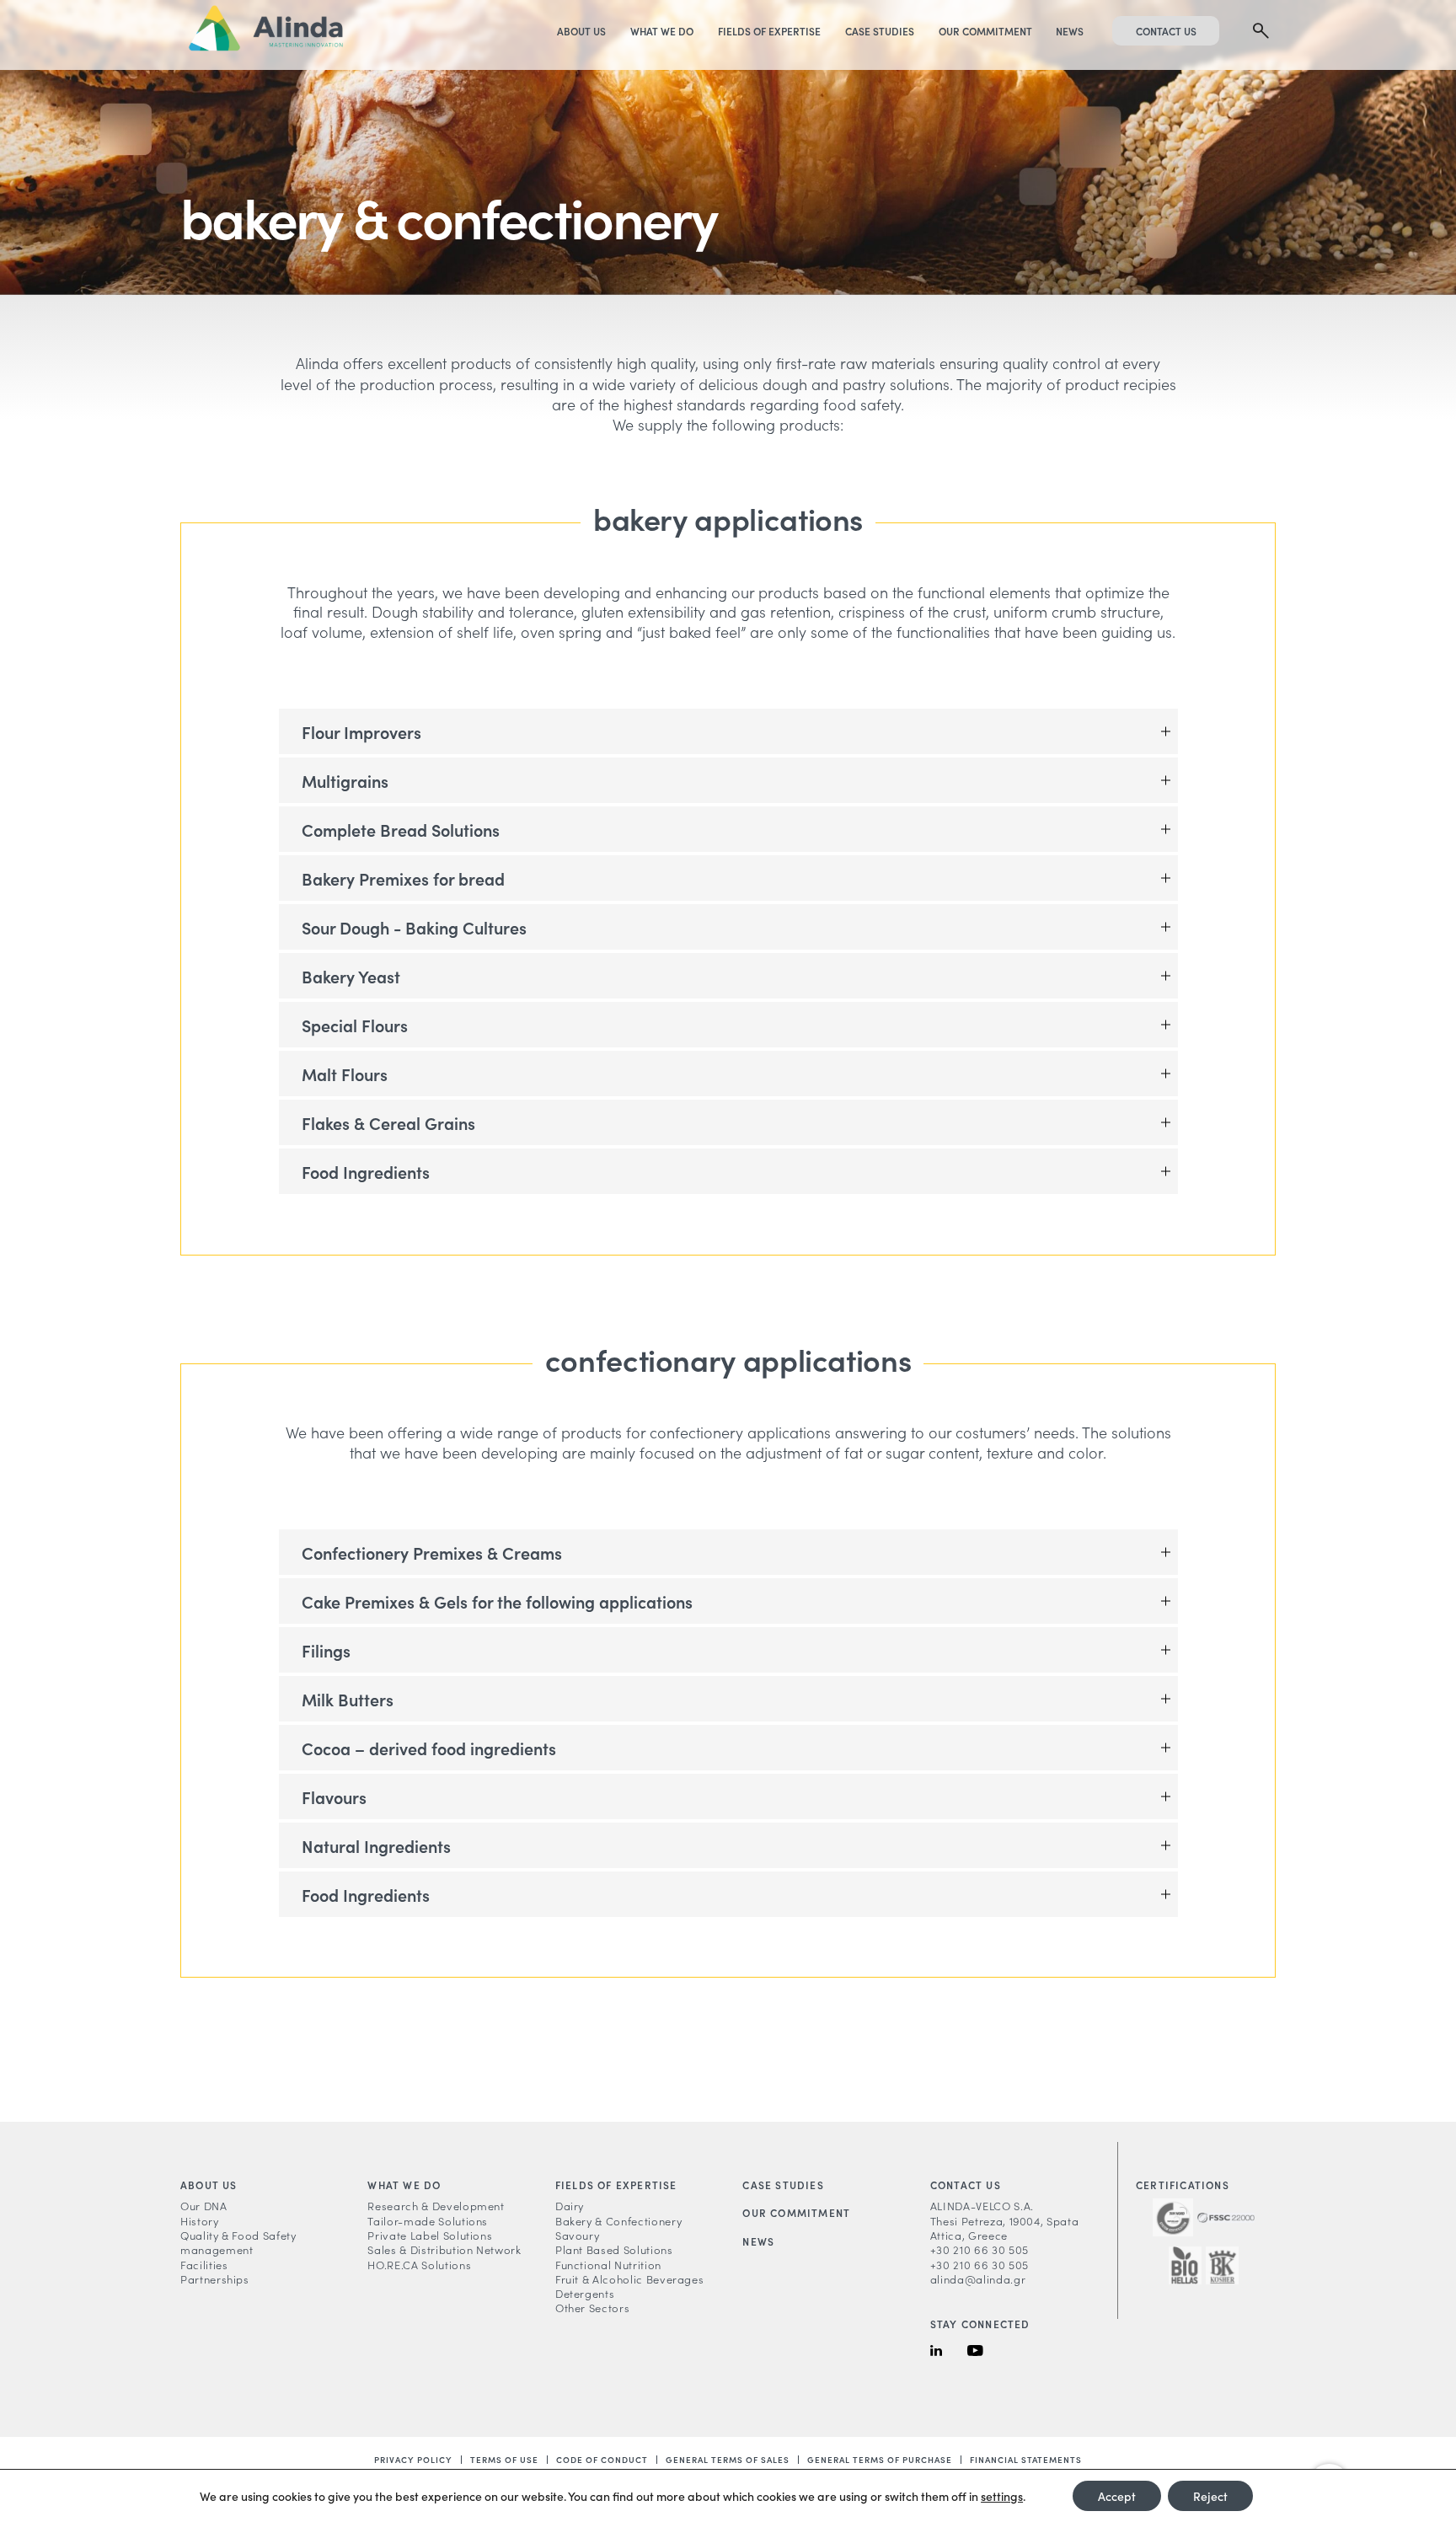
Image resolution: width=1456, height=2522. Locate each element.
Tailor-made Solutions (428, 2221)
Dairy (570, 2206)
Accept (1117, 2496)
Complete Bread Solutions (401, 829)
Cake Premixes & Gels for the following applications (497, 1601)
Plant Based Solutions (614, 2249)
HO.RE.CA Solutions (419, 2265)
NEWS (1070, 31)
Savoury (578, 2235)
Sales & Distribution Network (444, 2249)
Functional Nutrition (608, 2265)
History (200, 2221)
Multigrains (345, 780)
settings (1002, 2496)
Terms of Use (504, 2460)
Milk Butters (348, 1699)
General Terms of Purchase (880, 2460)
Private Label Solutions (430, 2235)
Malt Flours (345, 1074)
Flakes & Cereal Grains (388, 1122)
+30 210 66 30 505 (980, 2249)
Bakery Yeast (351, 976)
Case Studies (783, 2185)
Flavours (334, 1796)
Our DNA (204, 2206)
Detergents (585, 2293)
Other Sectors (592, 2308)
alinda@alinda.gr (978, 2279)
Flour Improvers (361, 731)
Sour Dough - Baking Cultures (414, 927)
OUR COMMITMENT (985, 31)
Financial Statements (1026, 2460)
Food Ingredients (366, 1171)
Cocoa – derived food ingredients (429, 1748)
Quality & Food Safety (238, 2235)
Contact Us (1166, 31)
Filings (326, 1650)
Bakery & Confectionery (618, 2221)
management (217, 2249)
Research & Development (436, 2206)
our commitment (796, 2212)
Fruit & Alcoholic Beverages (630, 2279)
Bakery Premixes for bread (403, 878)
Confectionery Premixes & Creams (432, 1552)
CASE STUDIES (880, 31)
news (758, 2241)
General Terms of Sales (728, 2460)
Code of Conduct (602, 2460)
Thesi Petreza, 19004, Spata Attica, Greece (1005, 2228)
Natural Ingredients (376, 1845)
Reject (1210, 2496)
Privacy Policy (413, 2460)
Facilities (204, 2265)
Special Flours (355, 1025)
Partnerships (215, 2279)
